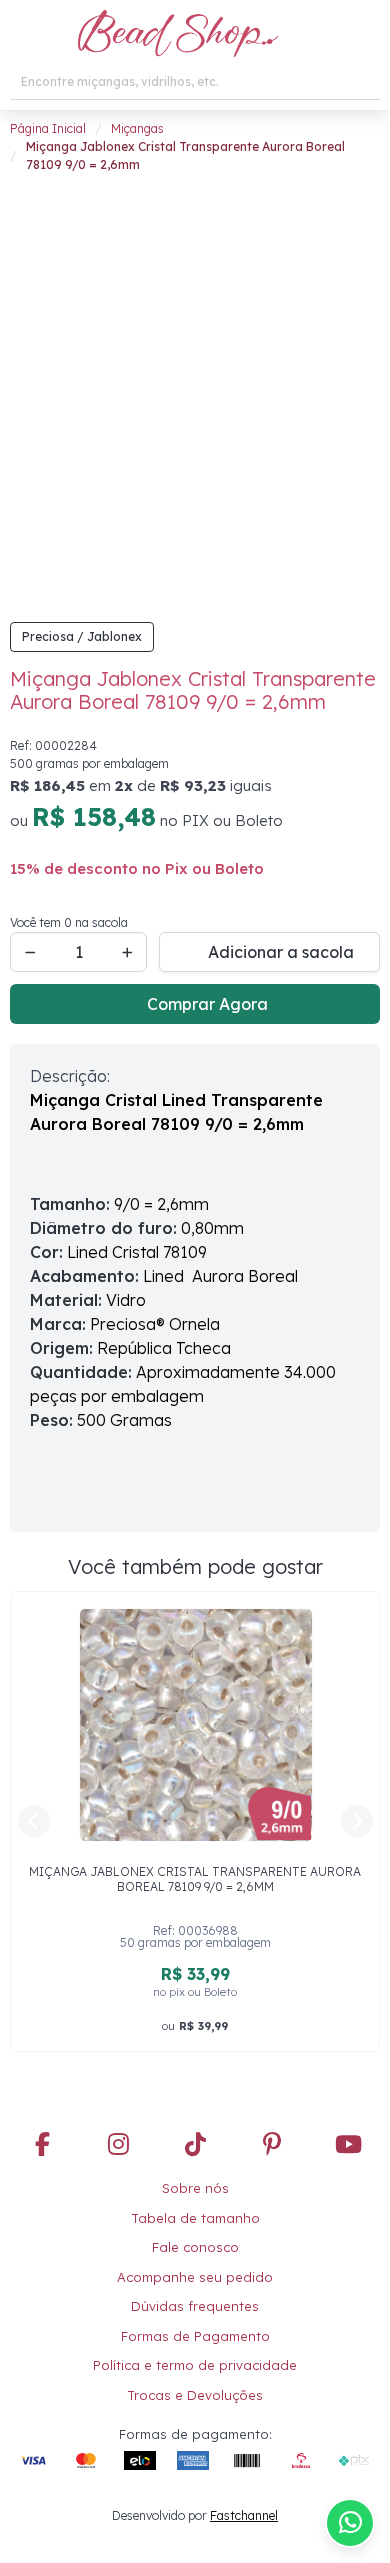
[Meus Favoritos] (325, 35)
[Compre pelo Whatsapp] (350, 2523)
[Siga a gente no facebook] (42, 2146)
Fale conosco (195, 2247)
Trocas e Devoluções (195, 2395)
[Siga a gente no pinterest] (272, 2146)
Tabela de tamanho (195, 2218)
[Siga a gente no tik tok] (195, 2146)
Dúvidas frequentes (195, 2306)
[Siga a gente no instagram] (119, 2146)
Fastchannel (244, 2515)
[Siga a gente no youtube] (348, 2146)
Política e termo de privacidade (195, 2365)
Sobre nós (195, 2188)
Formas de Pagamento (195, 2336)
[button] (22, 35)
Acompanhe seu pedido (195, 2277)
